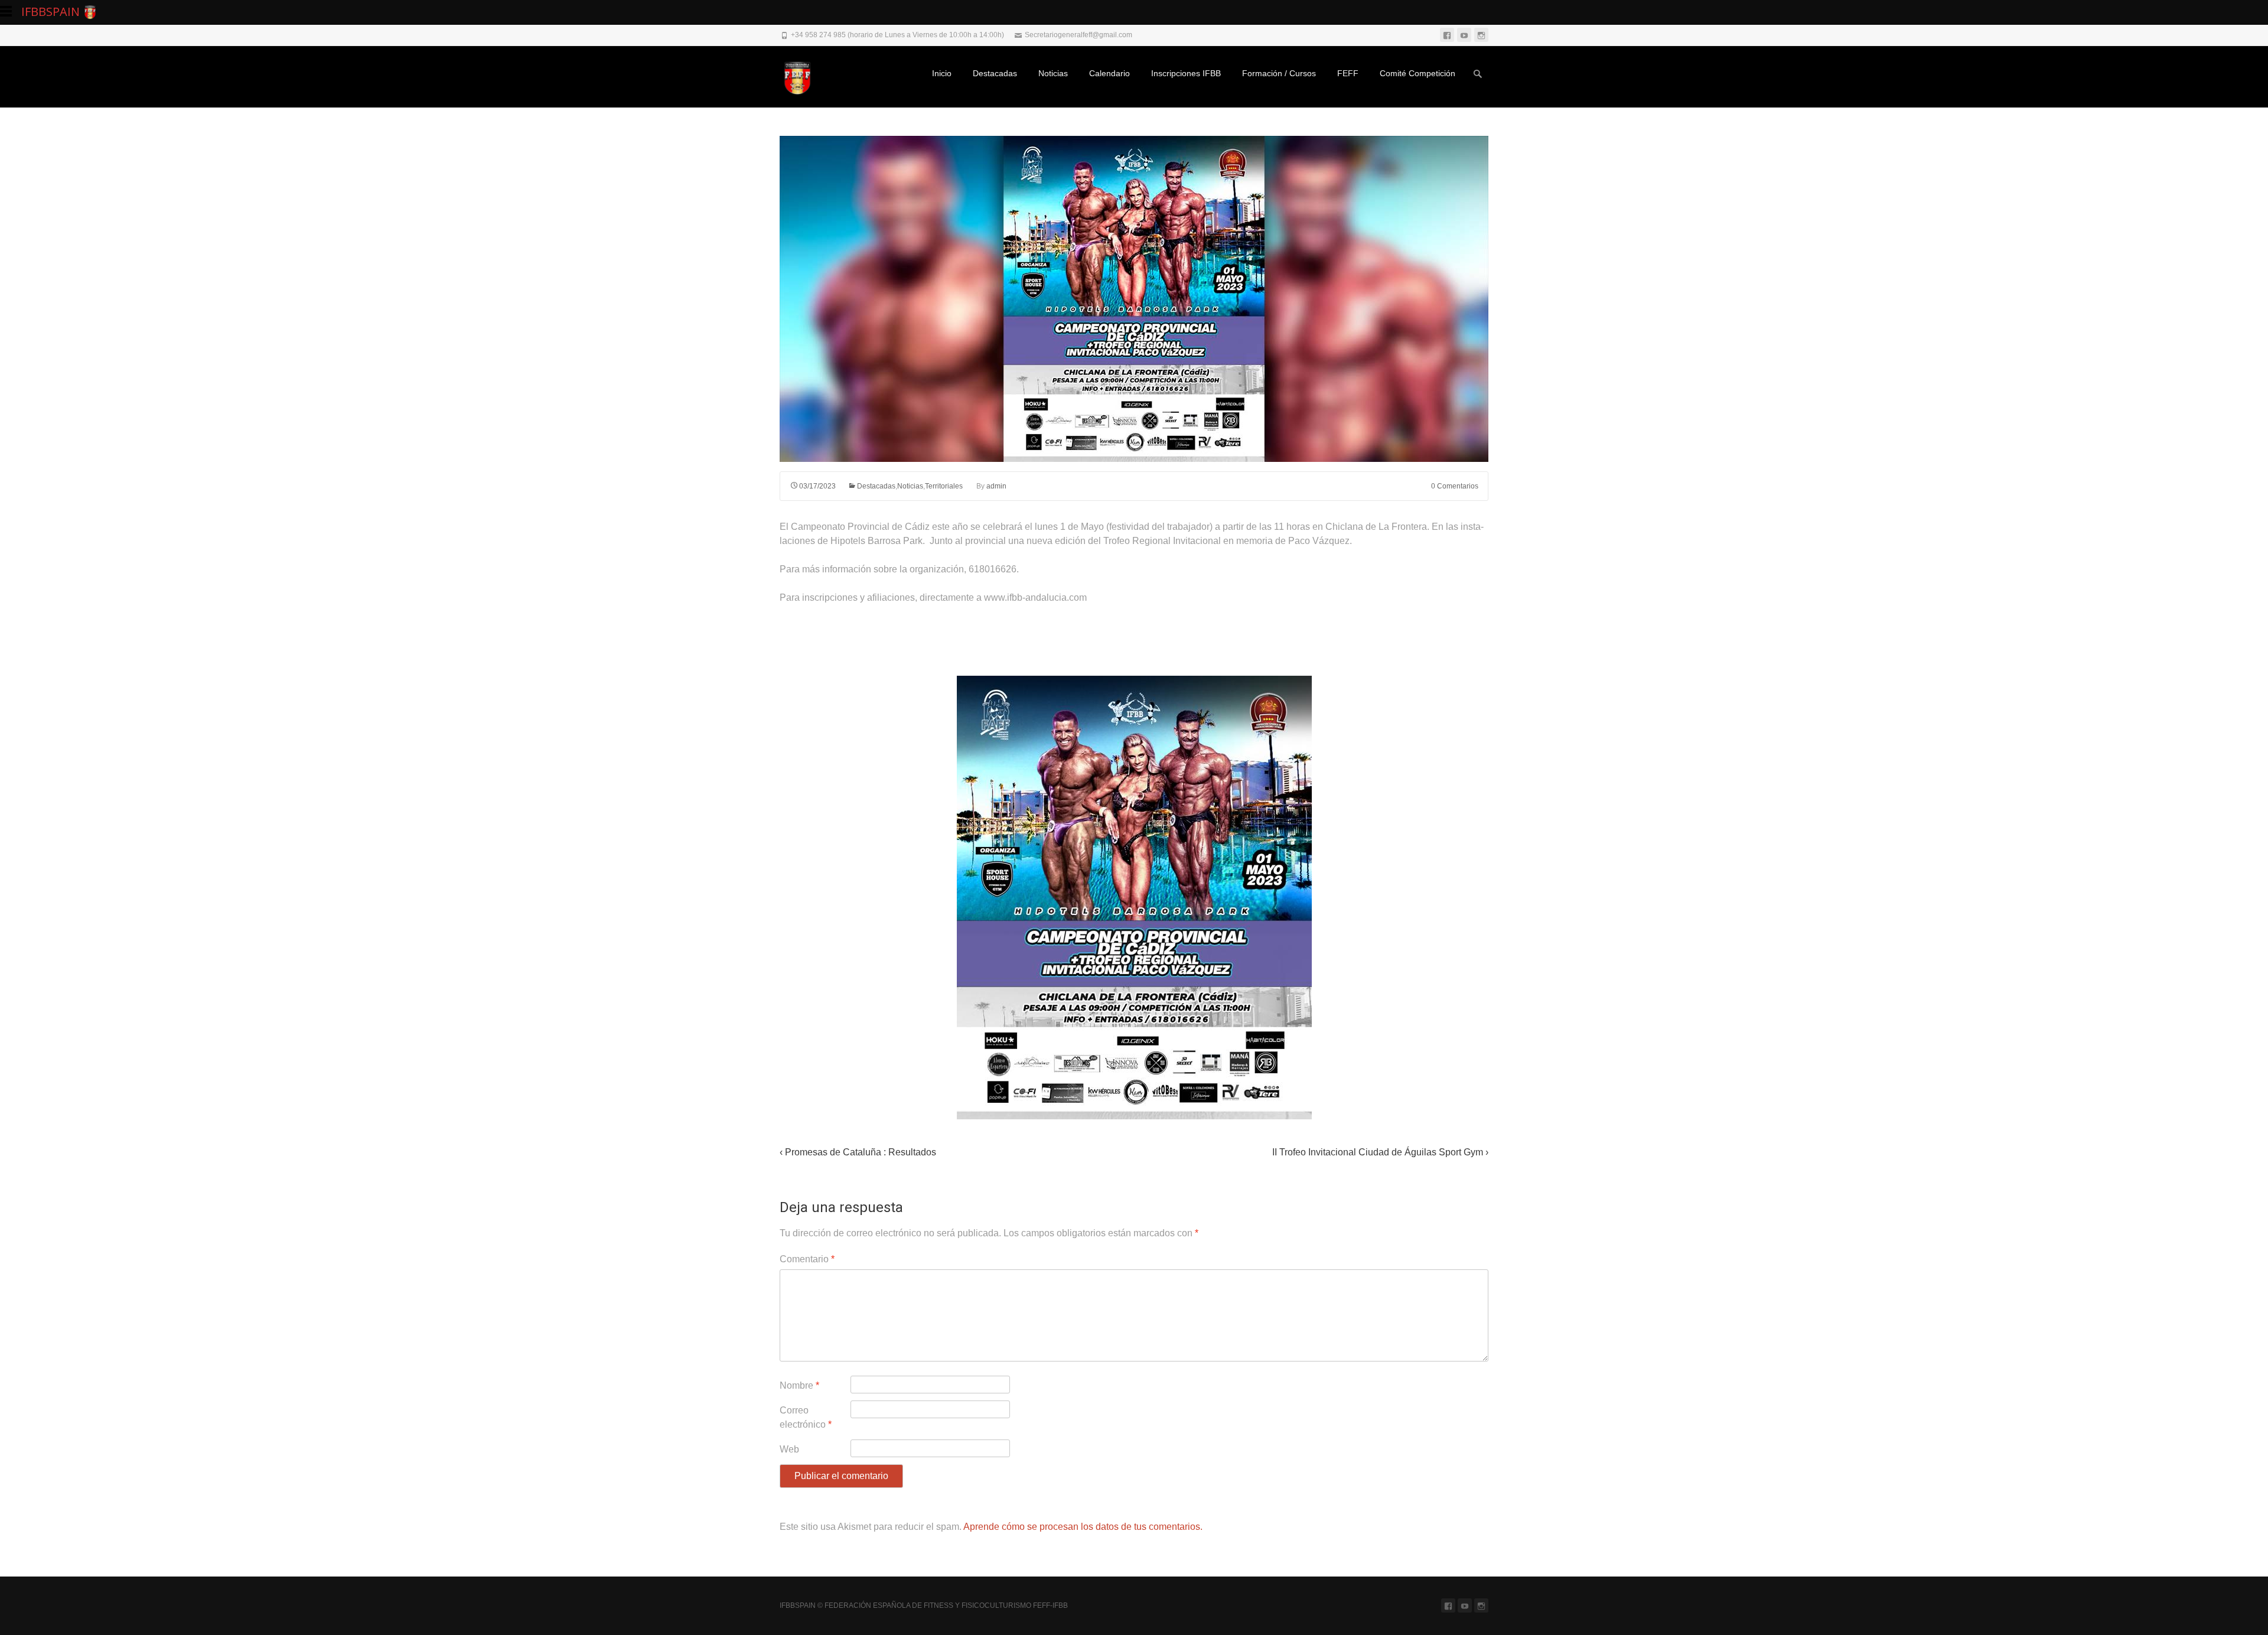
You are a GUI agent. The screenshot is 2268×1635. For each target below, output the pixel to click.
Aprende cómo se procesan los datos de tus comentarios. (1083, 1527)
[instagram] (1481, 35)
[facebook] (1447, 35)
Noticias (1053, 73)
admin (996, 486)
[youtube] (1464, 35)
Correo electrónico (806, 1417)
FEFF (1348, 73)
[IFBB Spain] (803, 77)
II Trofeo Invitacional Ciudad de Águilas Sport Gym (1380, 1152)
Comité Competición (1417, 73)
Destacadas (995, 73)
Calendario (1109, 73)
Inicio (942, 73)
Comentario (807, 1259)
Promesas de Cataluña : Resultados (858, 1152)
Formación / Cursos (1279, 73)
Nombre (799, 1385)
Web (789, 1449)
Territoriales (944, 486)
